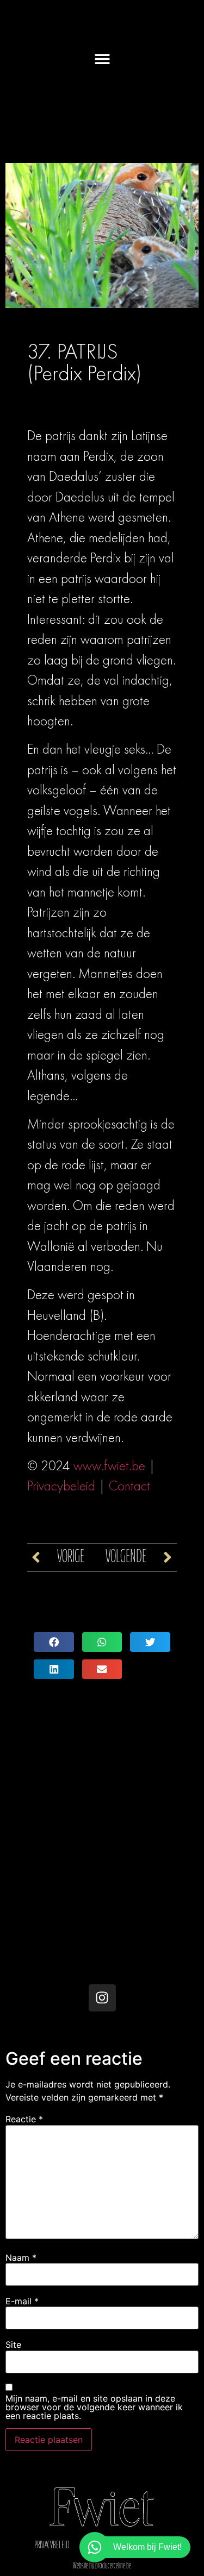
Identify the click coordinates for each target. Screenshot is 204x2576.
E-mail (22, 2301)
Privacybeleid (61, 1486)
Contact (129, 1486)
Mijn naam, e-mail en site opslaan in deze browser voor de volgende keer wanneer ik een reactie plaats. (94, 2407)
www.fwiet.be (109, 1466)
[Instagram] (102, 1998)
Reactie (24, 2119)
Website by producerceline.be (102, 2566)
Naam (21, 2258)
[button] (102, 58)
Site (13, 2345)
